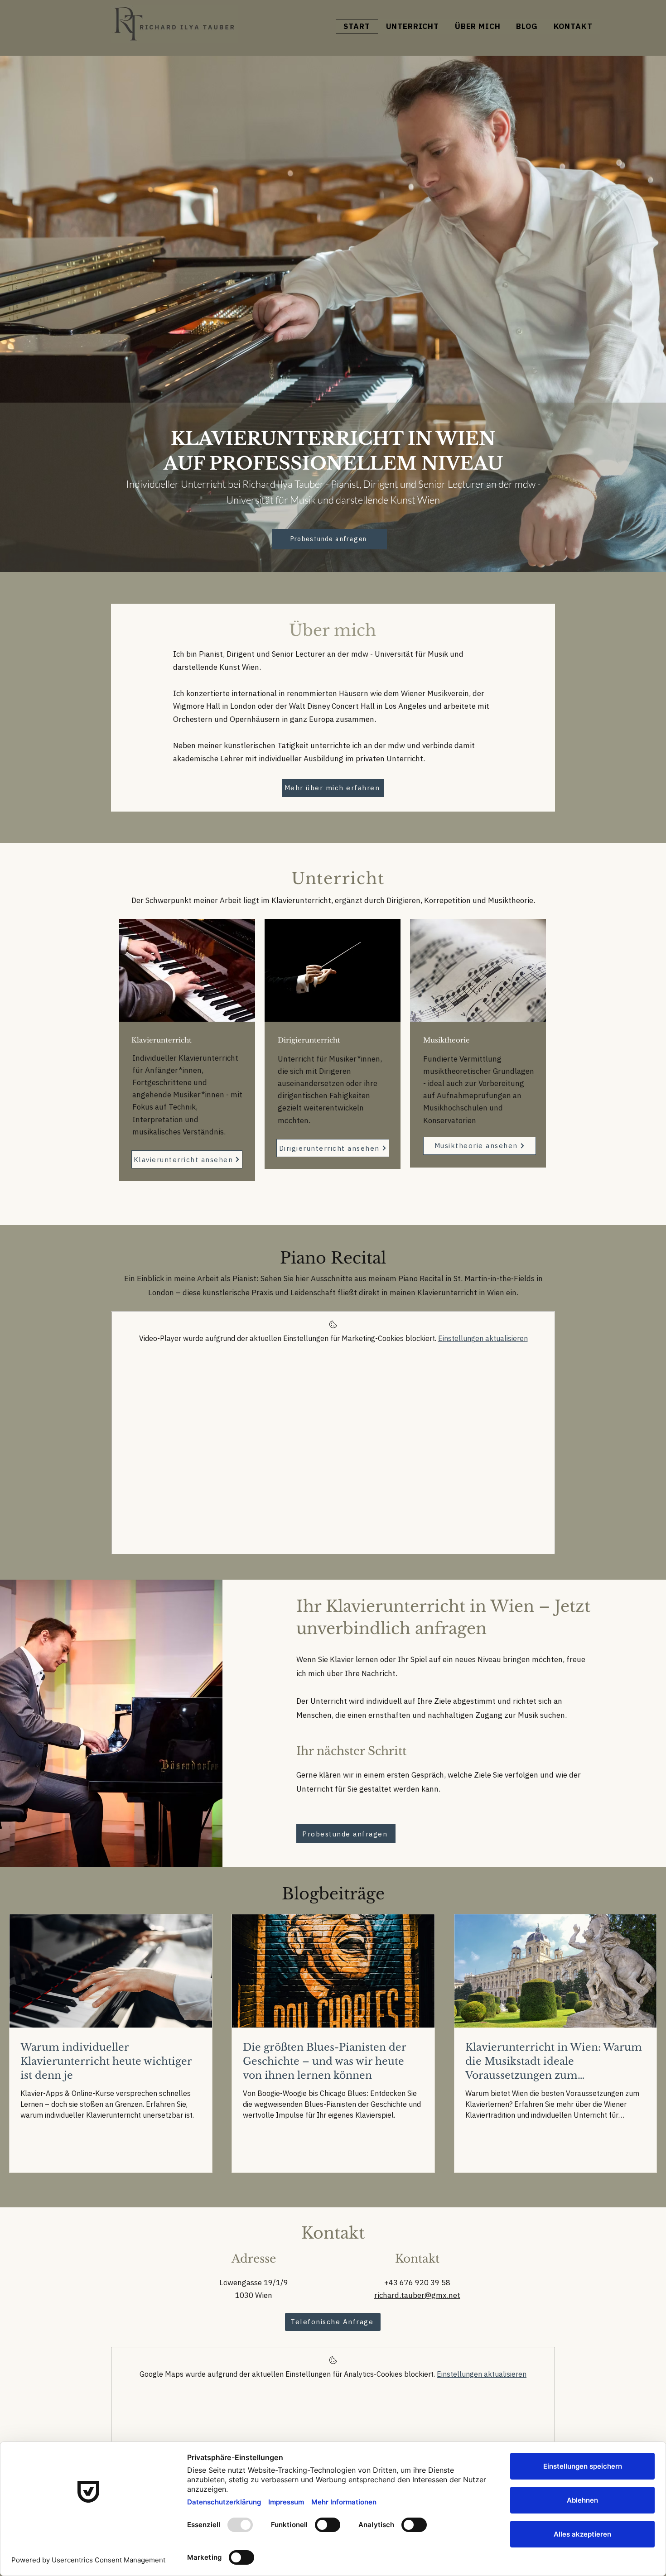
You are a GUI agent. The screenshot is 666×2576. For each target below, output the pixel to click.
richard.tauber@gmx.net (417, 2295)
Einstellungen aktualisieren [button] (483, 1338)
